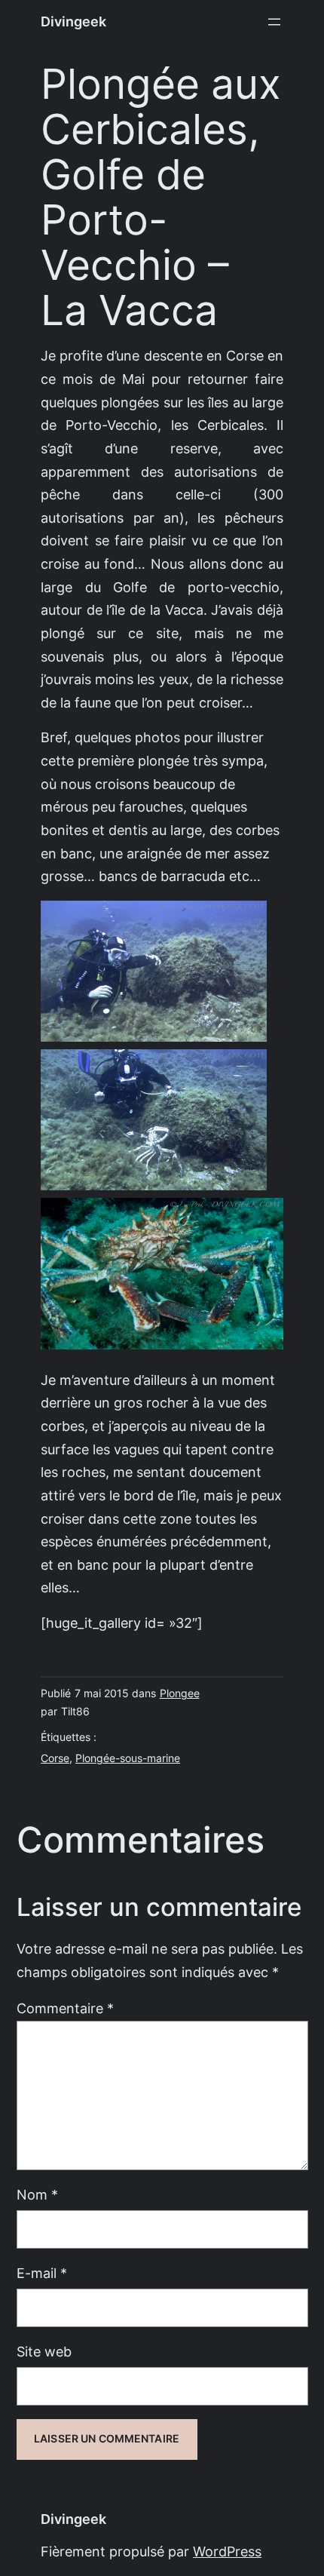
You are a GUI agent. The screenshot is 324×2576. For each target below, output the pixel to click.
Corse (55, 1758)
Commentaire (65, 2008)
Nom (37, 2195)
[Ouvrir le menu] (274, 22)
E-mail (42, 2273)
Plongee (180, 1693)
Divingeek (73, 21)
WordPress (227, 2551)
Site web (44, 2352)
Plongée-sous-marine (128, 1758)
